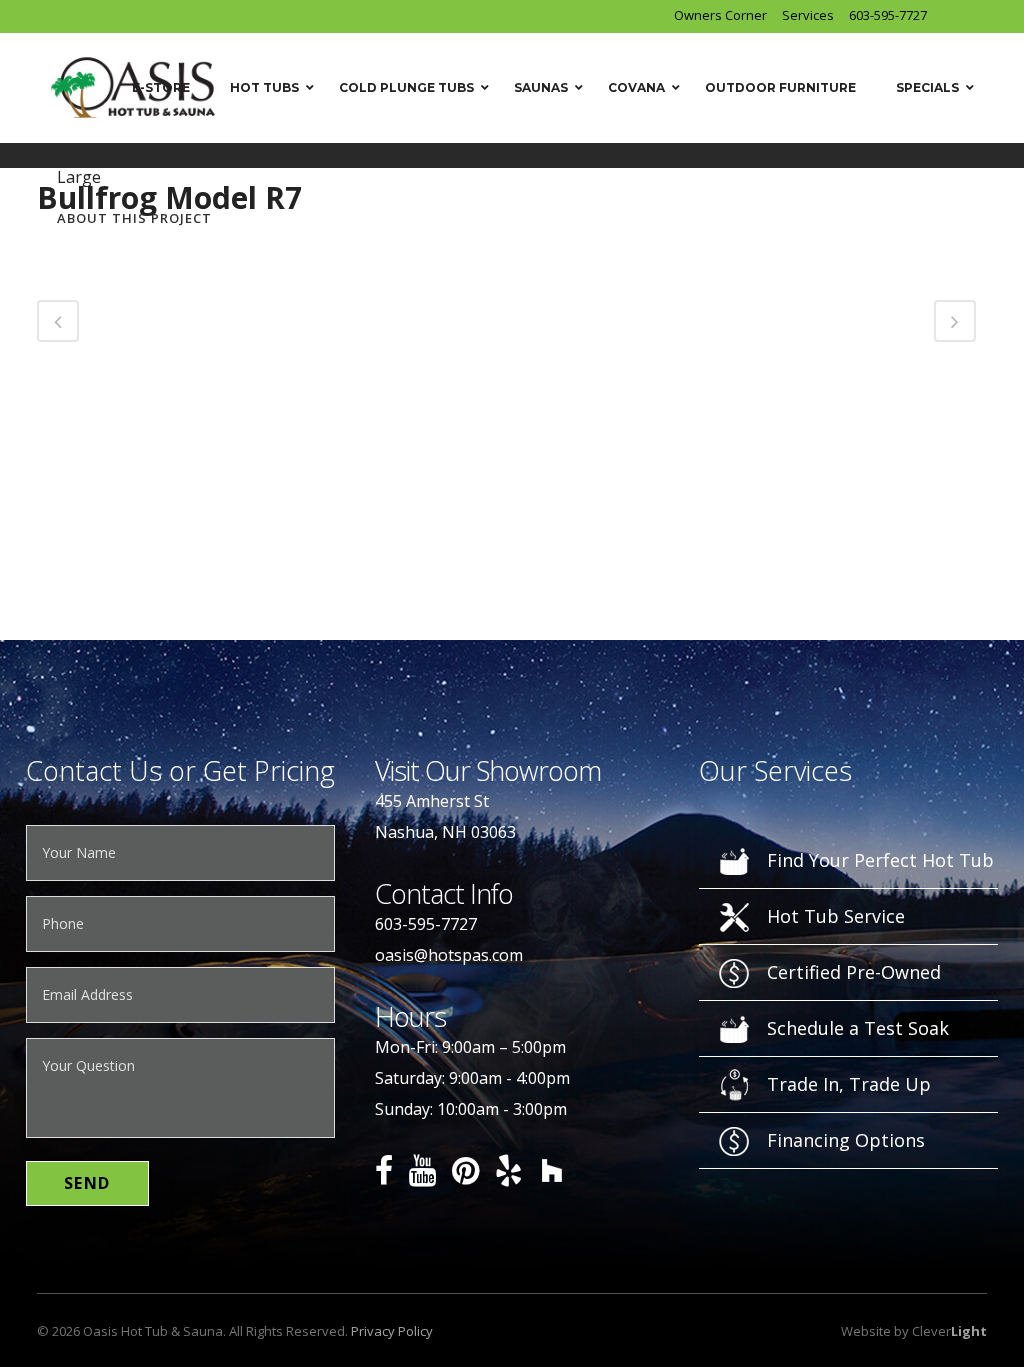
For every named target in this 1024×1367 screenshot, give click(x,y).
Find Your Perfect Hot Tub (880, 860)
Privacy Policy (392, 1331)
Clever (949, 1331)
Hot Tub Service (836, 916)
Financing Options (846, 1140)
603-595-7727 (888, 15)
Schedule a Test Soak (858, 1028)
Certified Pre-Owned (854, 972)
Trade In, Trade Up (849, 1084)
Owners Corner (720, 15)
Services (808, 15)
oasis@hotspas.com (449, 955)
